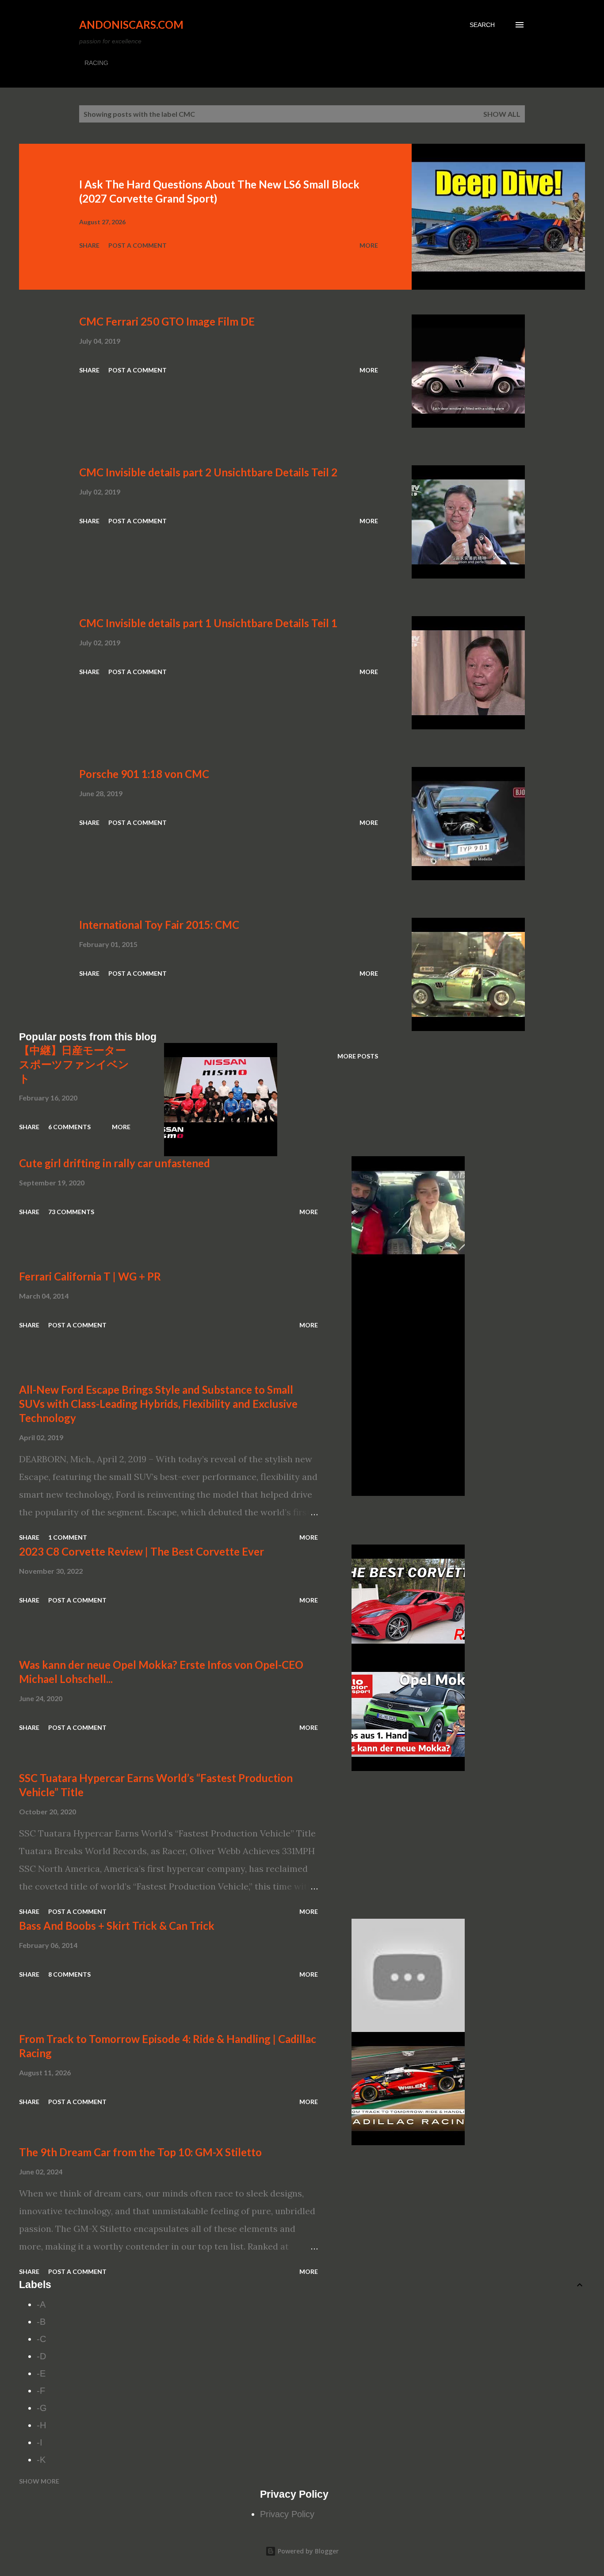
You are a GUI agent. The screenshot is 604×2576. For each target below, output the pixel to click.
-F (41, 2391)
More (369, 245)
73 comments (71, 1212)
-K (41, 2460)
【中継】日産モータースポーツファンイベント (74, 1064)
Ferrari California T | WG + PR (90, 1276)
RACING (96, 63)
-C (41, 2339)
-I (40, 2442)
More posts (358, 1056)
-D (41, 2356)
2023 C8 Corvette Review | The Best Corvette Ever (141, 1551)
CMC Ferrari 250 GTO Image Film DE (167, 321)
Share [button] (89, 245)
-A (41, 2304)
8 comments (69, 1974)
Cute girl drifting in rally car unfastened (115, 1163)
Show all (502, 114)
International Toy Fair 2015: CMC (159, 925)
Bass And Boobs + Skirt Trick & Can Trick (117, 1926)
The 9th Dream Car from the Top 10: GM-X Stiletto (140, 2152)
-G (42, 2408)
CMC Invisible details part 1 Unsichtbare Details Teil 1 (208, 623)
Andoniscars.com (131, 25)
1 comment (68, 1537)
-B (41, 2322)
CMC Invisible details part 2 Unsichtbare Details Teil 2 (208, 472)
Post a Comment (138, 245)
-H (41, 2425)
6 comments (69, 1127)
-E (41, 2373)
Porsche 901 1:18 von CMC (144, 774)
